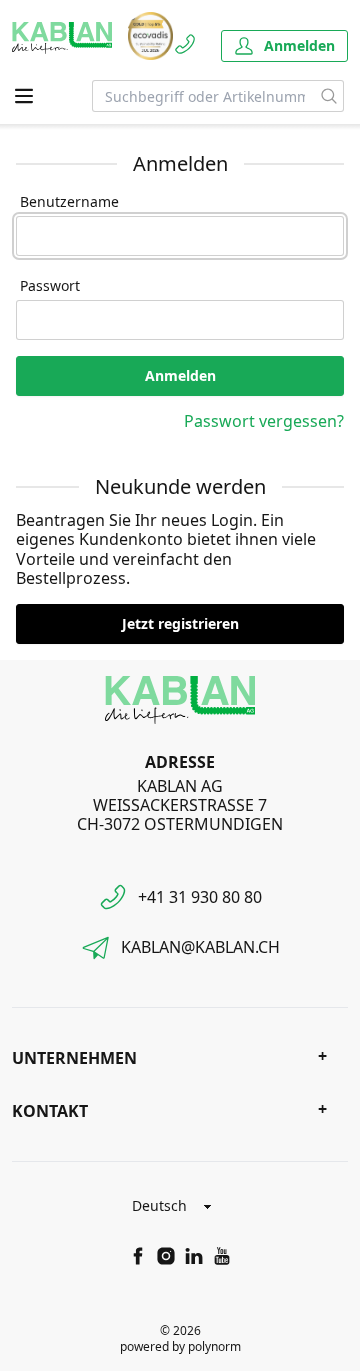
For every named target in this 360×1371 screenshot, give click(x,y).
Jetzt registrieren (180, 623)
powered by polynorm (180, 1346)
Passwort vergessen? (264, 421)
